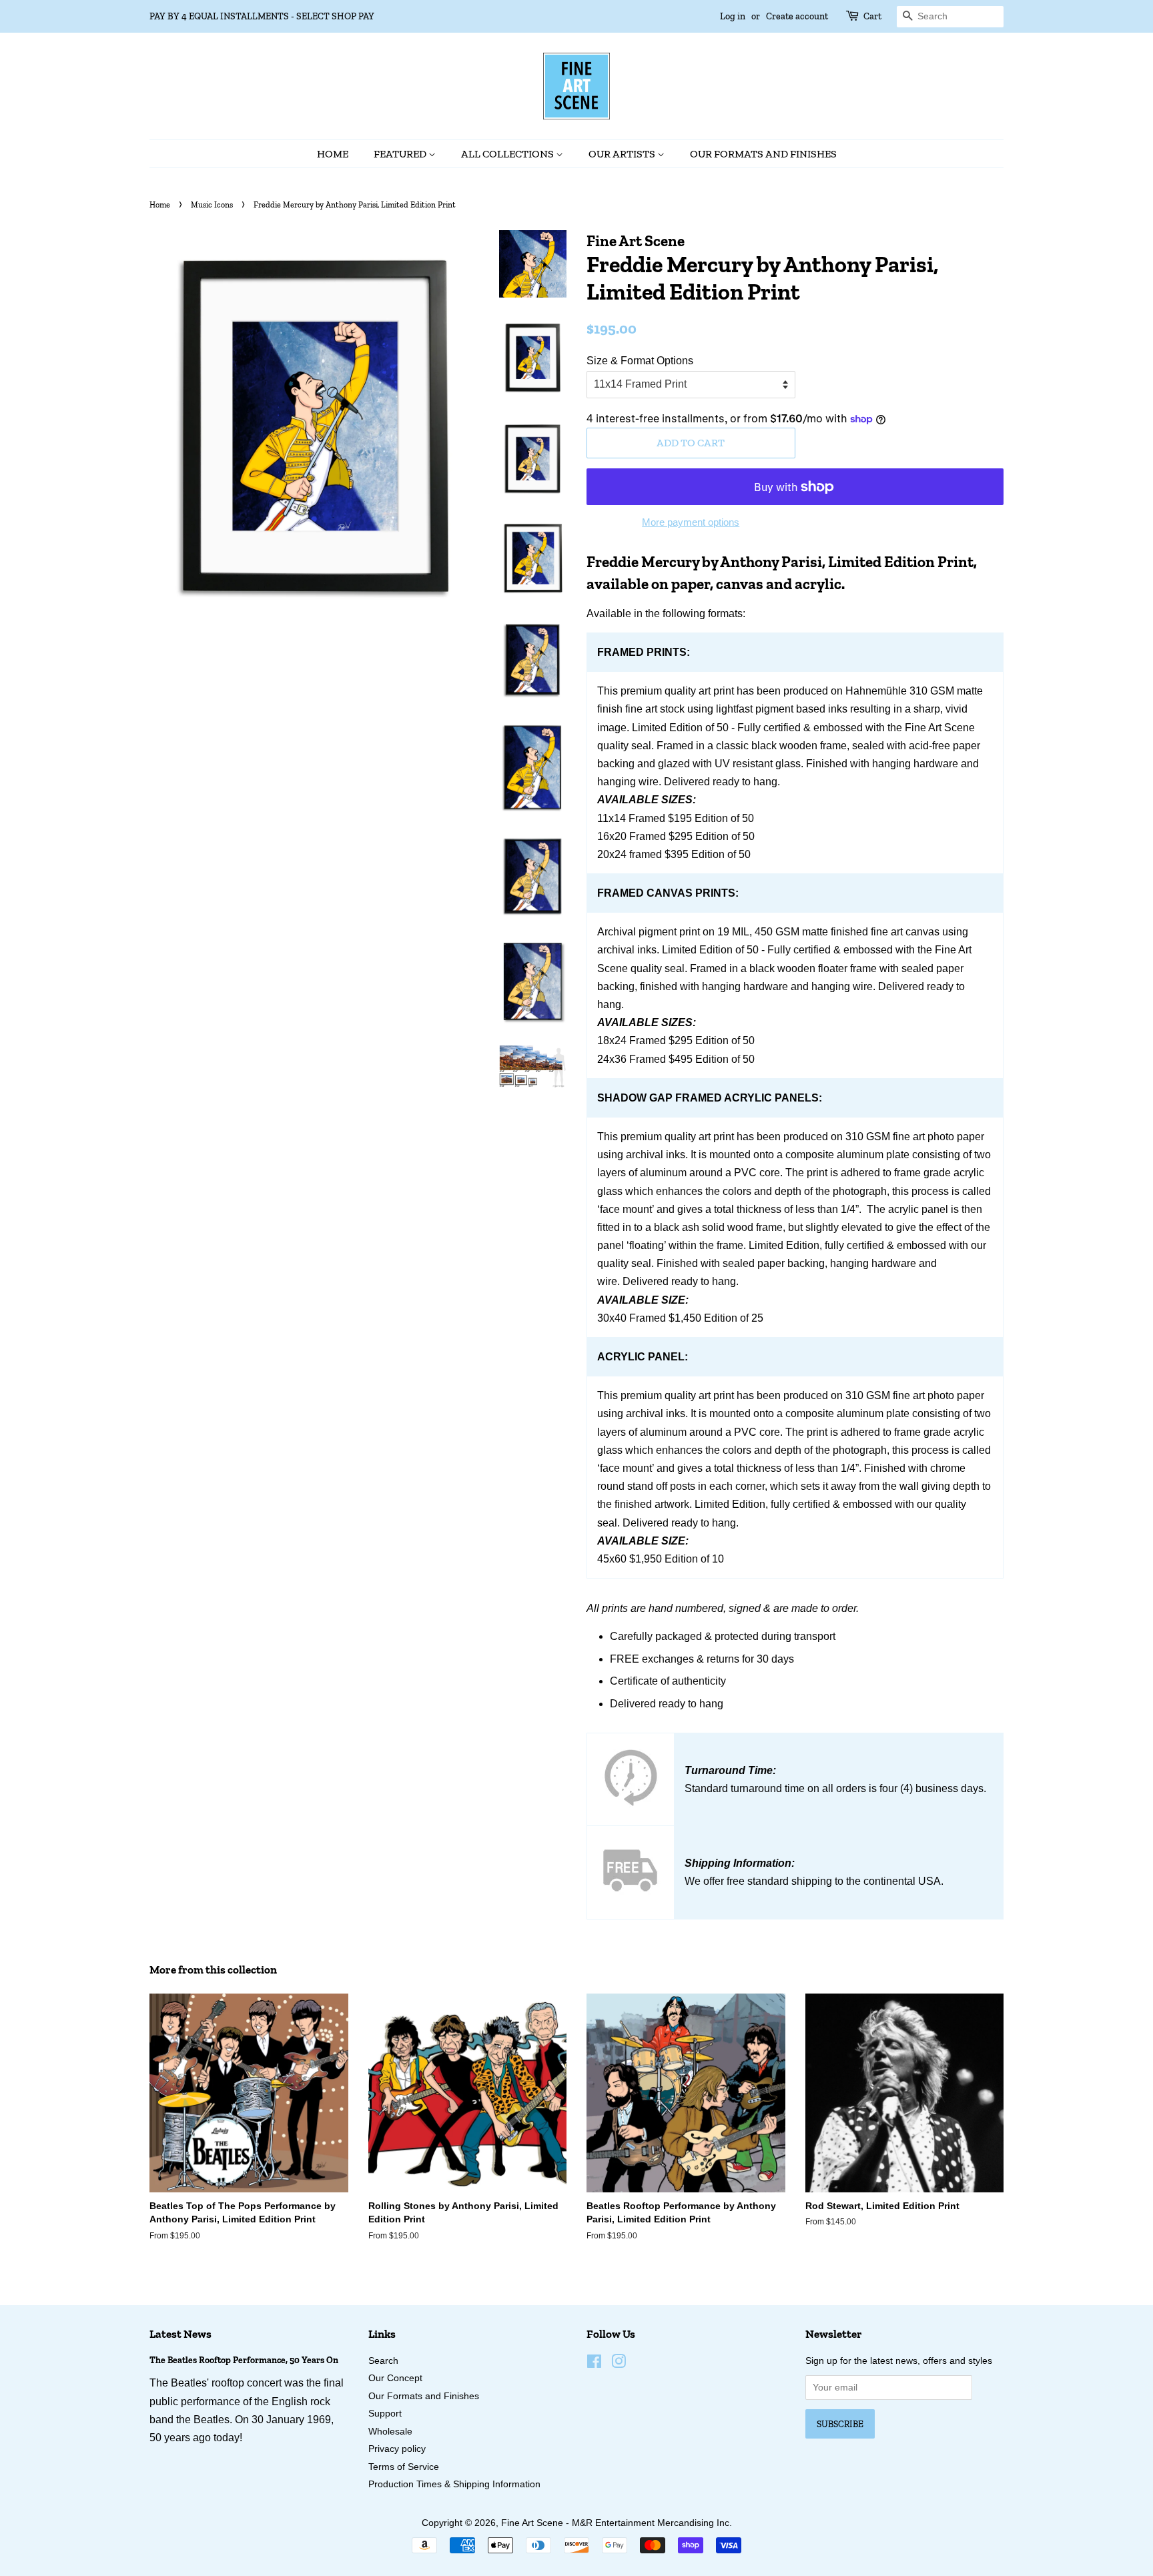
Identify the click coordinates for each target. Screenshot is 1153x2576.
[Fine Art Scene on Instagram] (619, 2364)
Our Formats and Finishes (763, 154)
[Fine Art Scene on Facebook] (594, 2364)
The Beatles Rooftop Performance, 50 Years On (244, 2360)
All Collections (508, 154)
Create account (797, 16)
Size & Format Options (640, 361)
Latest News (180, 2334)
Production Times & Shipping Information (454, 2484)
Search (383, 2361)
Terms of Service (404, 2467)
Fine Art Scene (532, 2523)
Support (385, 2414)
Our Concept (395, 2378)
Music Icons (212, 205)
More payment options (691, 522)
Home (333, 154)
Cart (872, 16)
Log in (733, 16)
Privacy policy (397, 2449)
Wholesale (390, 2432)
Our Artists (623, 154)
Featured (401, 154)
